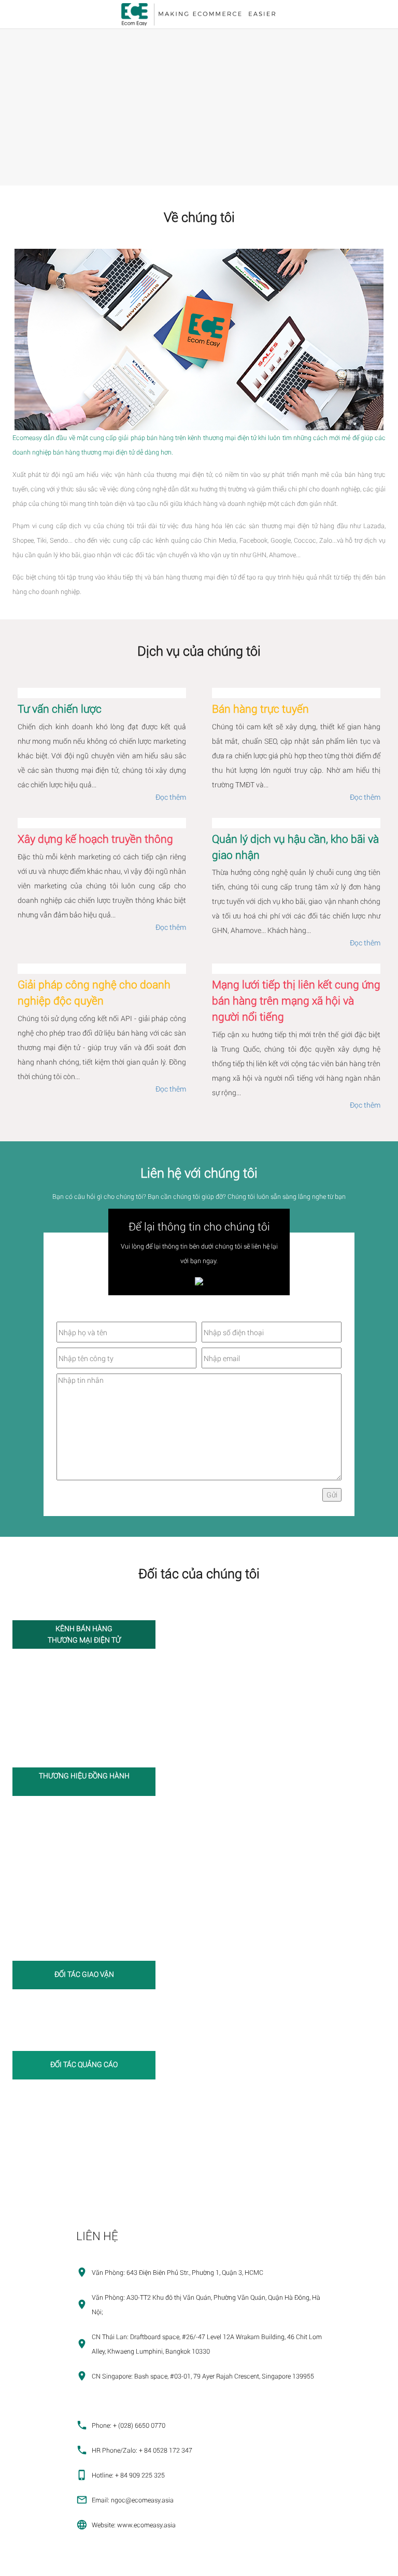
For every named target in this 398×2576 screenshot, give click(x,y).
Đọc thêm (171, 797)
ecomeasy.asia (26, 2564)
